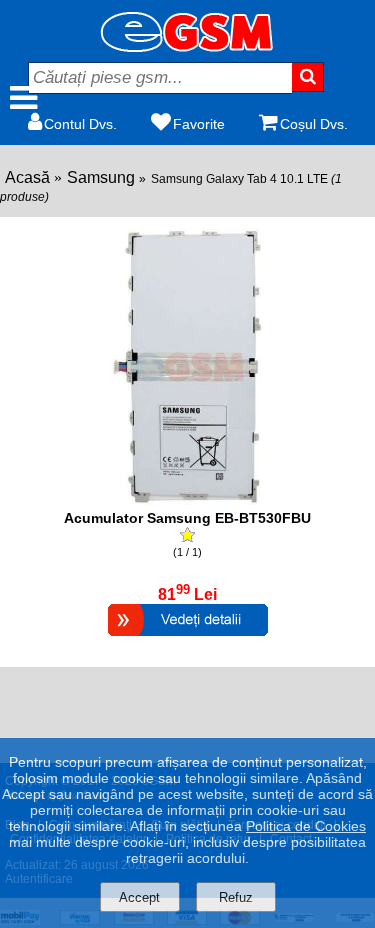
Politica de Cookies (306, 826)
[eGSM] (188, 46)
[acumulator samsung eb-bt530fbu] (188, 499)
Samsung (101, 177)
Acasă (27, 177)
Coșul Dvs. (314, 124)
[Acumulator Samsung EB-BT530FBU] (188, 638)
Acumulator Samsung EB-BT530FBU (187, 518)
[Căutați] (308, 77)
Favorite (199, 124)
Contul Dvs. (80, 124)
